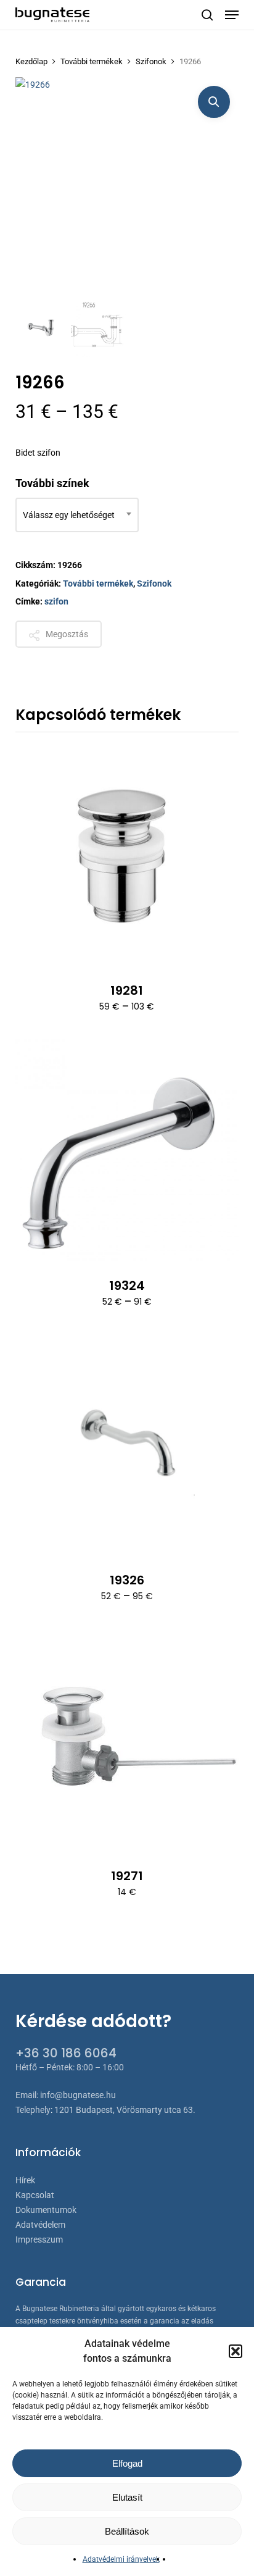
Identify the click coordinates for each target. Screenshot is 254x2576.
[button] (236, 2351)
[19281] (127, 857)
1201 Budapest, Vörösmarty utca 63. (125, 2110)
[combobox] (77, 515)
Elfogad (127, 2463)
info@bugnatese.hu (78, 2095)
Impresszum (39, 2239)
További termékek (92, 61)
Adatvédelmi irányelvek (121, 2559)
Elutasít (127, 2497)
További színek (52, 483)
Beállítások (127, 2531)
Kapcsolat (35, 2195)
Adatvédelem (40, 2225)
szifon (56, 601)
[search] (207, 15)
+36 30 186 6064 (66, 2053)
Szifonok (151, 61)
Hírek (25, 2180)
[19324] (127, 1151)
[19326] (127, 1446)
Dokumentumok (46, 2210)
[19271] (127, 1741)
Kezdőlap (31, 61)
